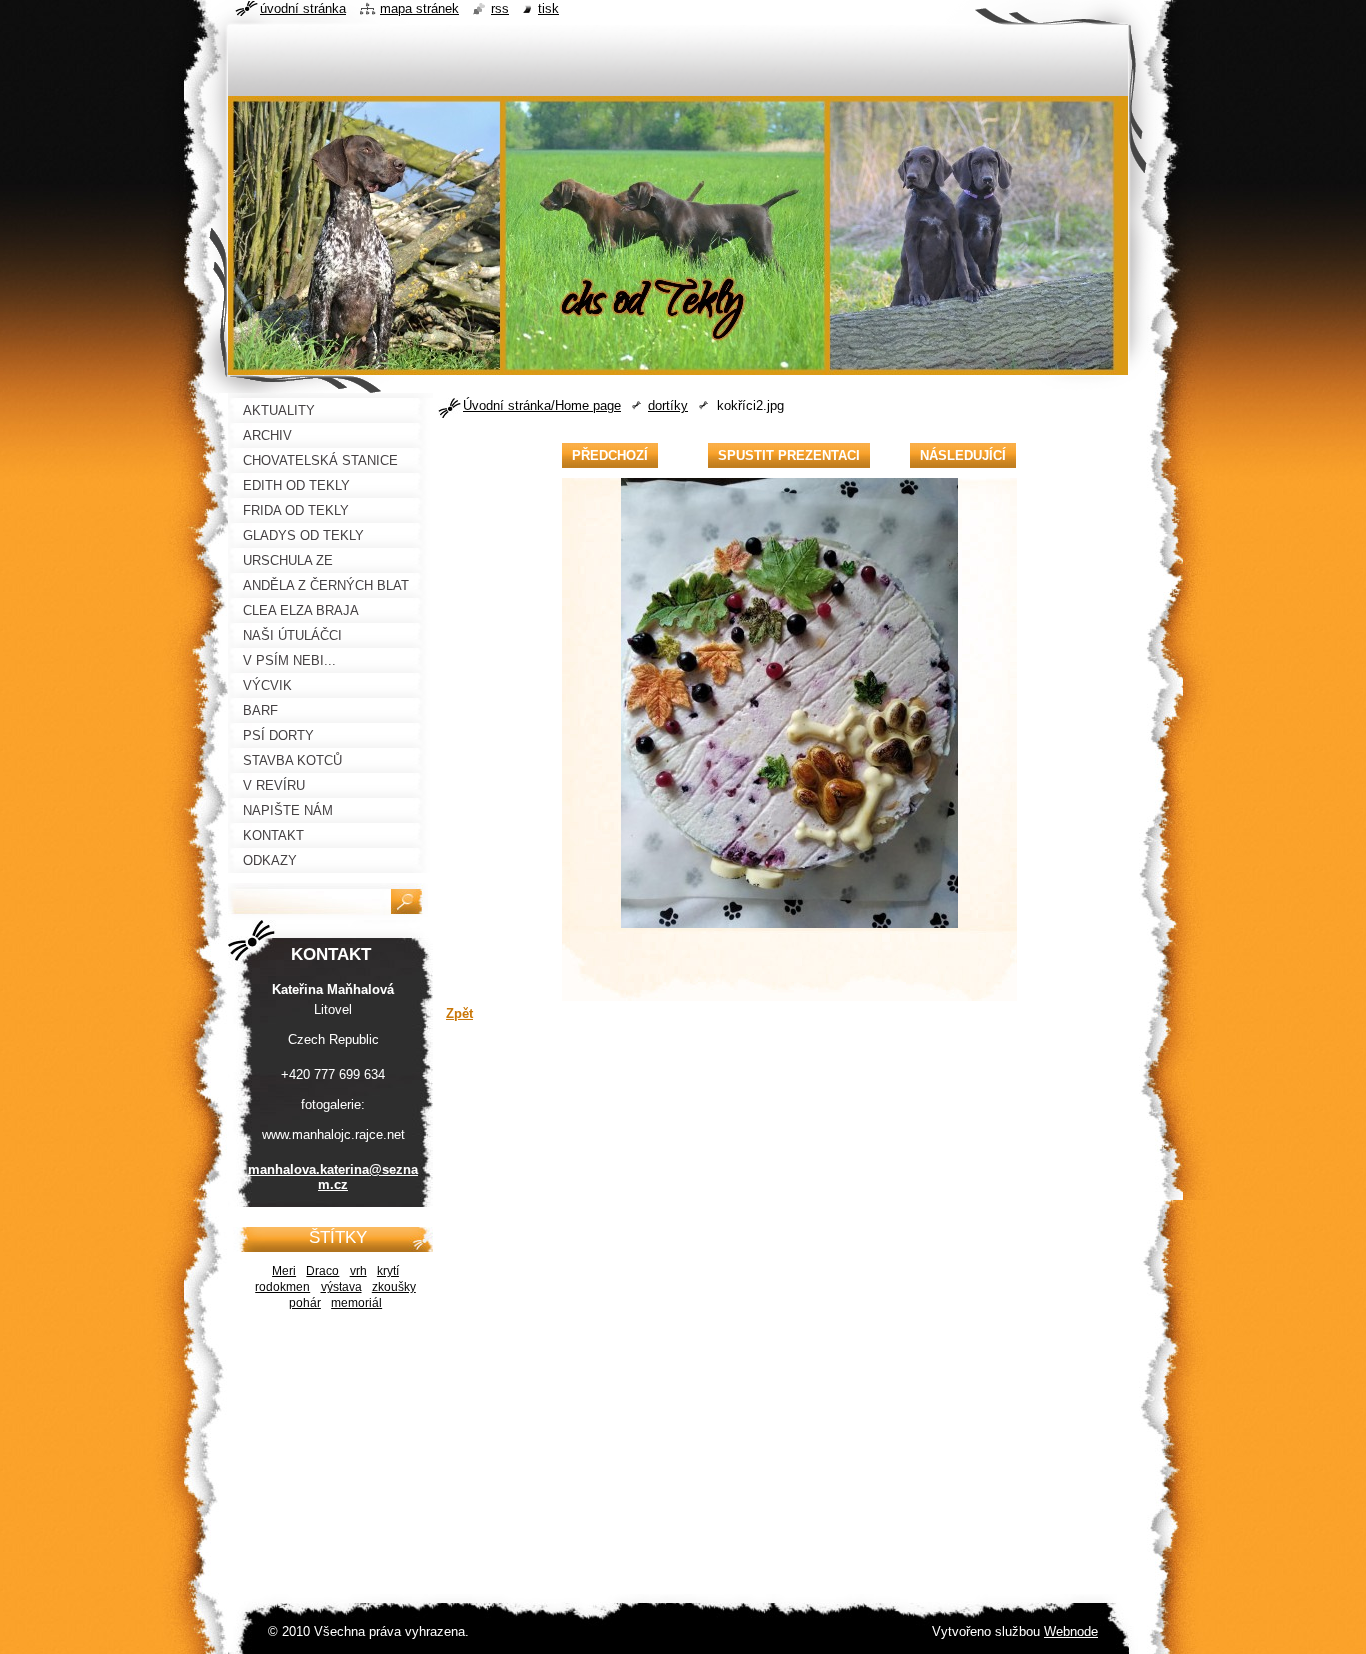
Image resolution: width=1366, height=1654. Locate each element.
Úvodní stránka (303, 8)
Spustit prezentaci (789, 455)
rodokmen (282, 1286)
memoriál (356, 1302)
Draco (322, 1270)
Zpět (459, 1013)
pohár (305, 1302)
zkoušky (394, 1286)
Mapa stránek (419, 8)
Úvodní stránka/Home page (542, 405)
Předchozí (610, 455)
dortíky (668, 405)
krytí (388, 1270)
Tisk (548, 8)
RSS (500, 8)
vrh (358, 1270)
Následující (963, 455)
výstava (341, 1286)
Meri (284, 1270)
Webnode (1071, 1631)
